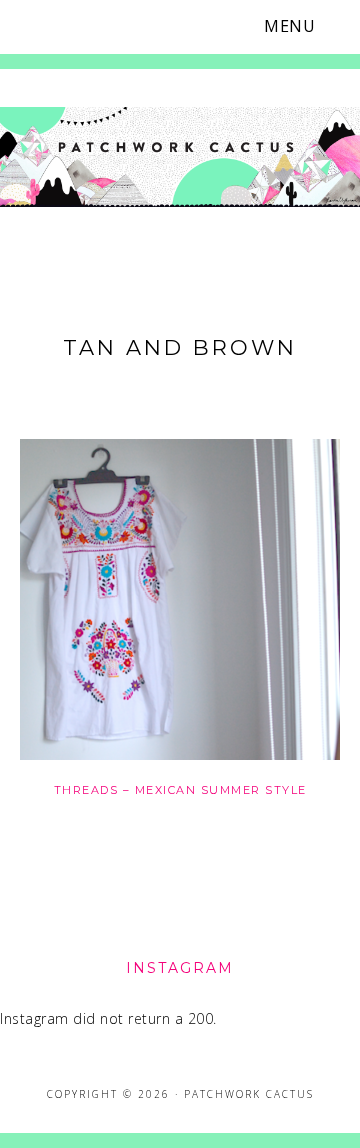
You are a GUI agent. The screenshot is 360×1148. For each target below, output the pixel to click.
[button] (302, 26)
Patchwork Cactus (180, 162)
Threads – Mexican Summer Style (180, 790)
